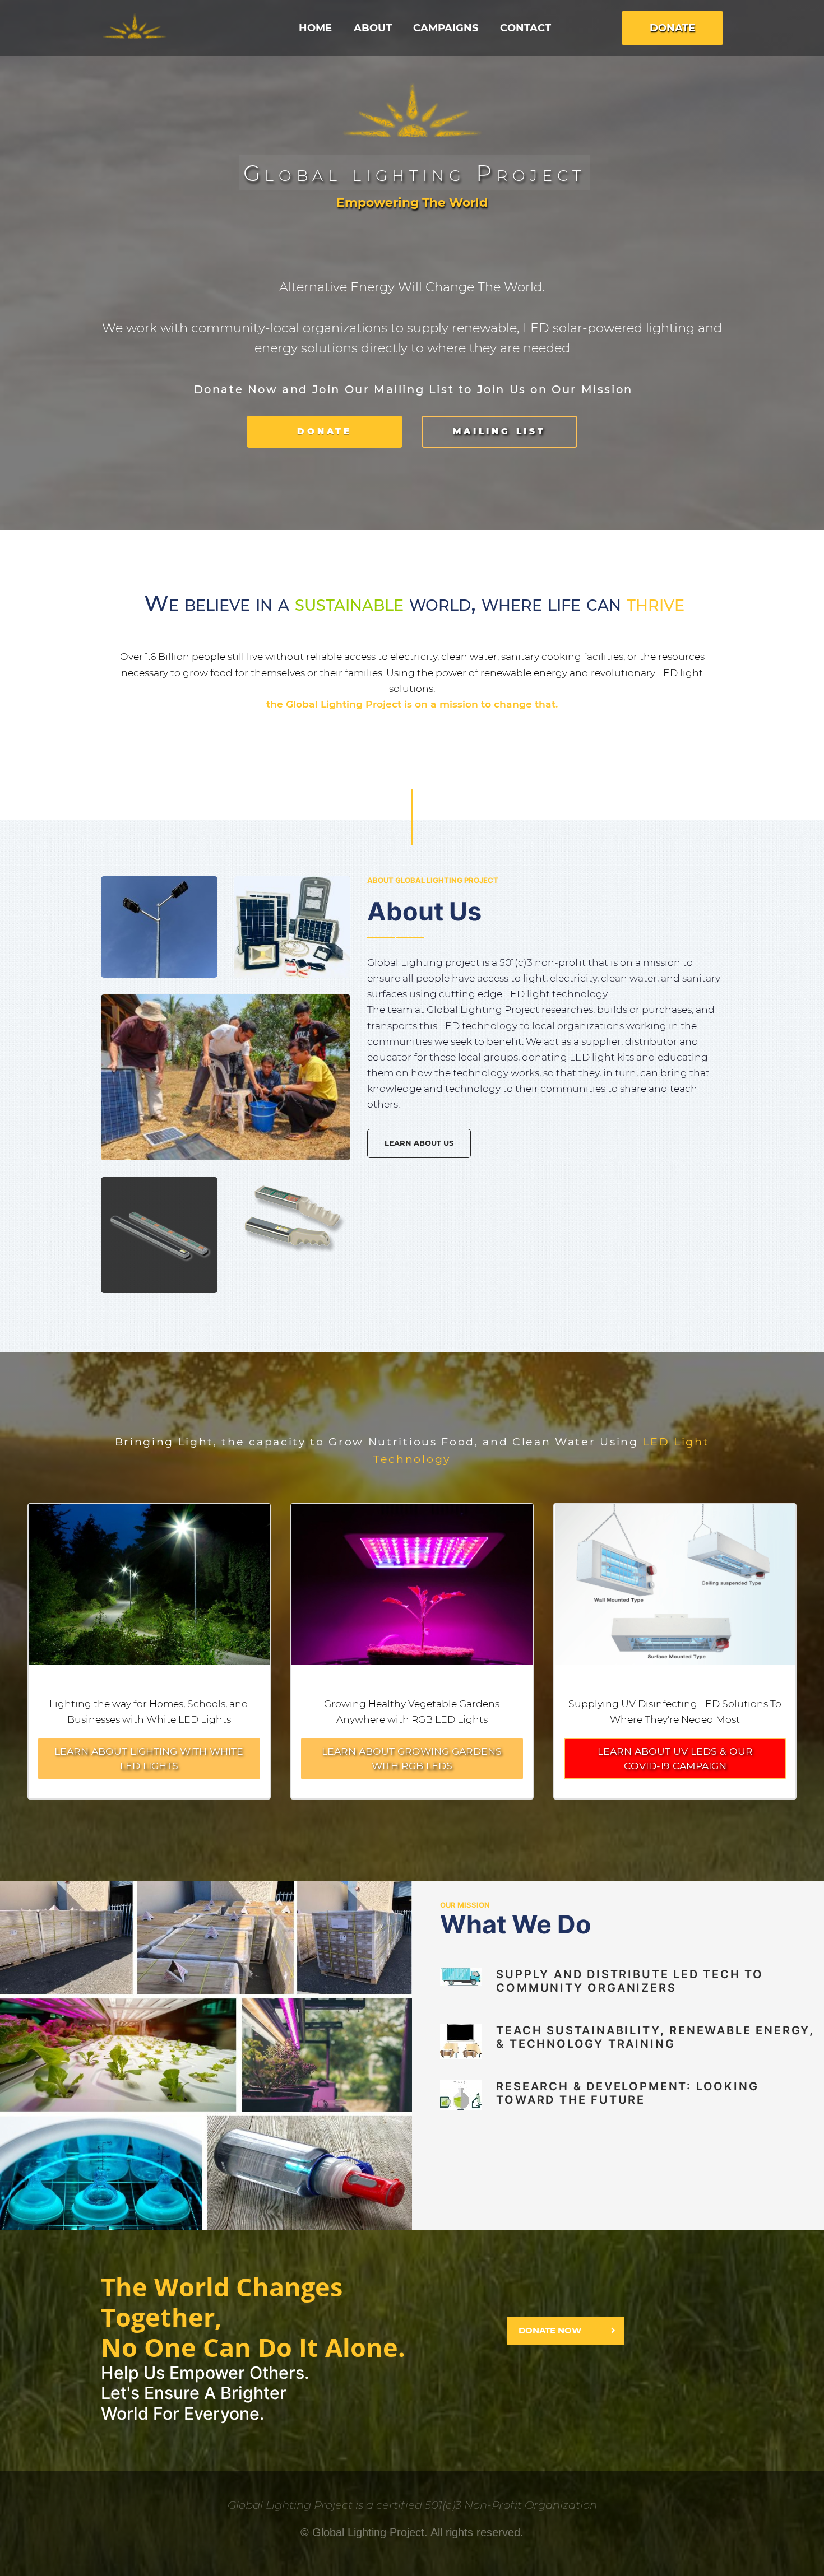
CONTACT (526, 28)
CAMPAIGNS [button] (446, 28)
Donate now (550, 2330)
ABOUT (373, 28)
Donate (672, 28)
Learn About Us (419, 1143)
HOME (315, 28)
